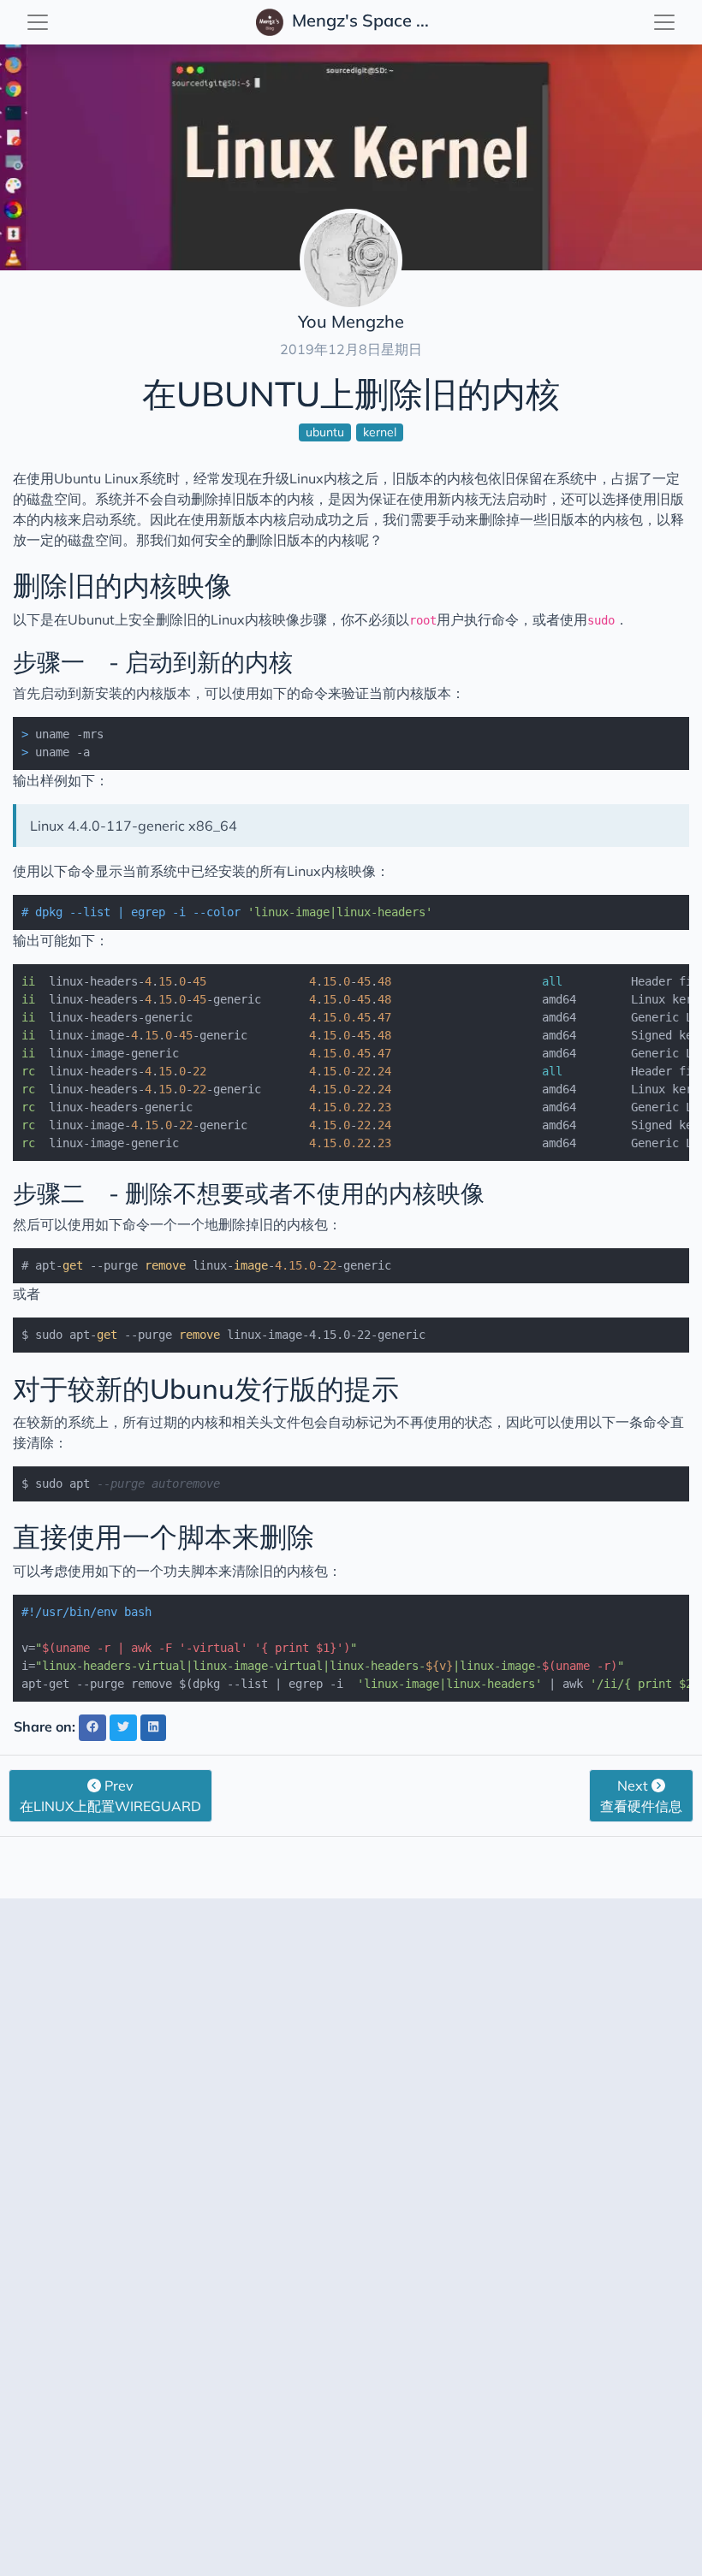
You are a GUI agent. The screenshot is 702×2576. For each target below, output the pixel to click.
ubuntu (325, 432)
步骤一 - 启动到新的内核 (177, 662)
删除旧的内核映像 (122, 585)
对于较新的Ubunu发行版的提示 (206, 1389)
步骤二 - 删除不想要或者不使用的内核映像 (249, 1193)
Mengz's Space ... (358, 20)
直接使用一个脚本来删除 (191, 1537)
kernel (380, 432)
